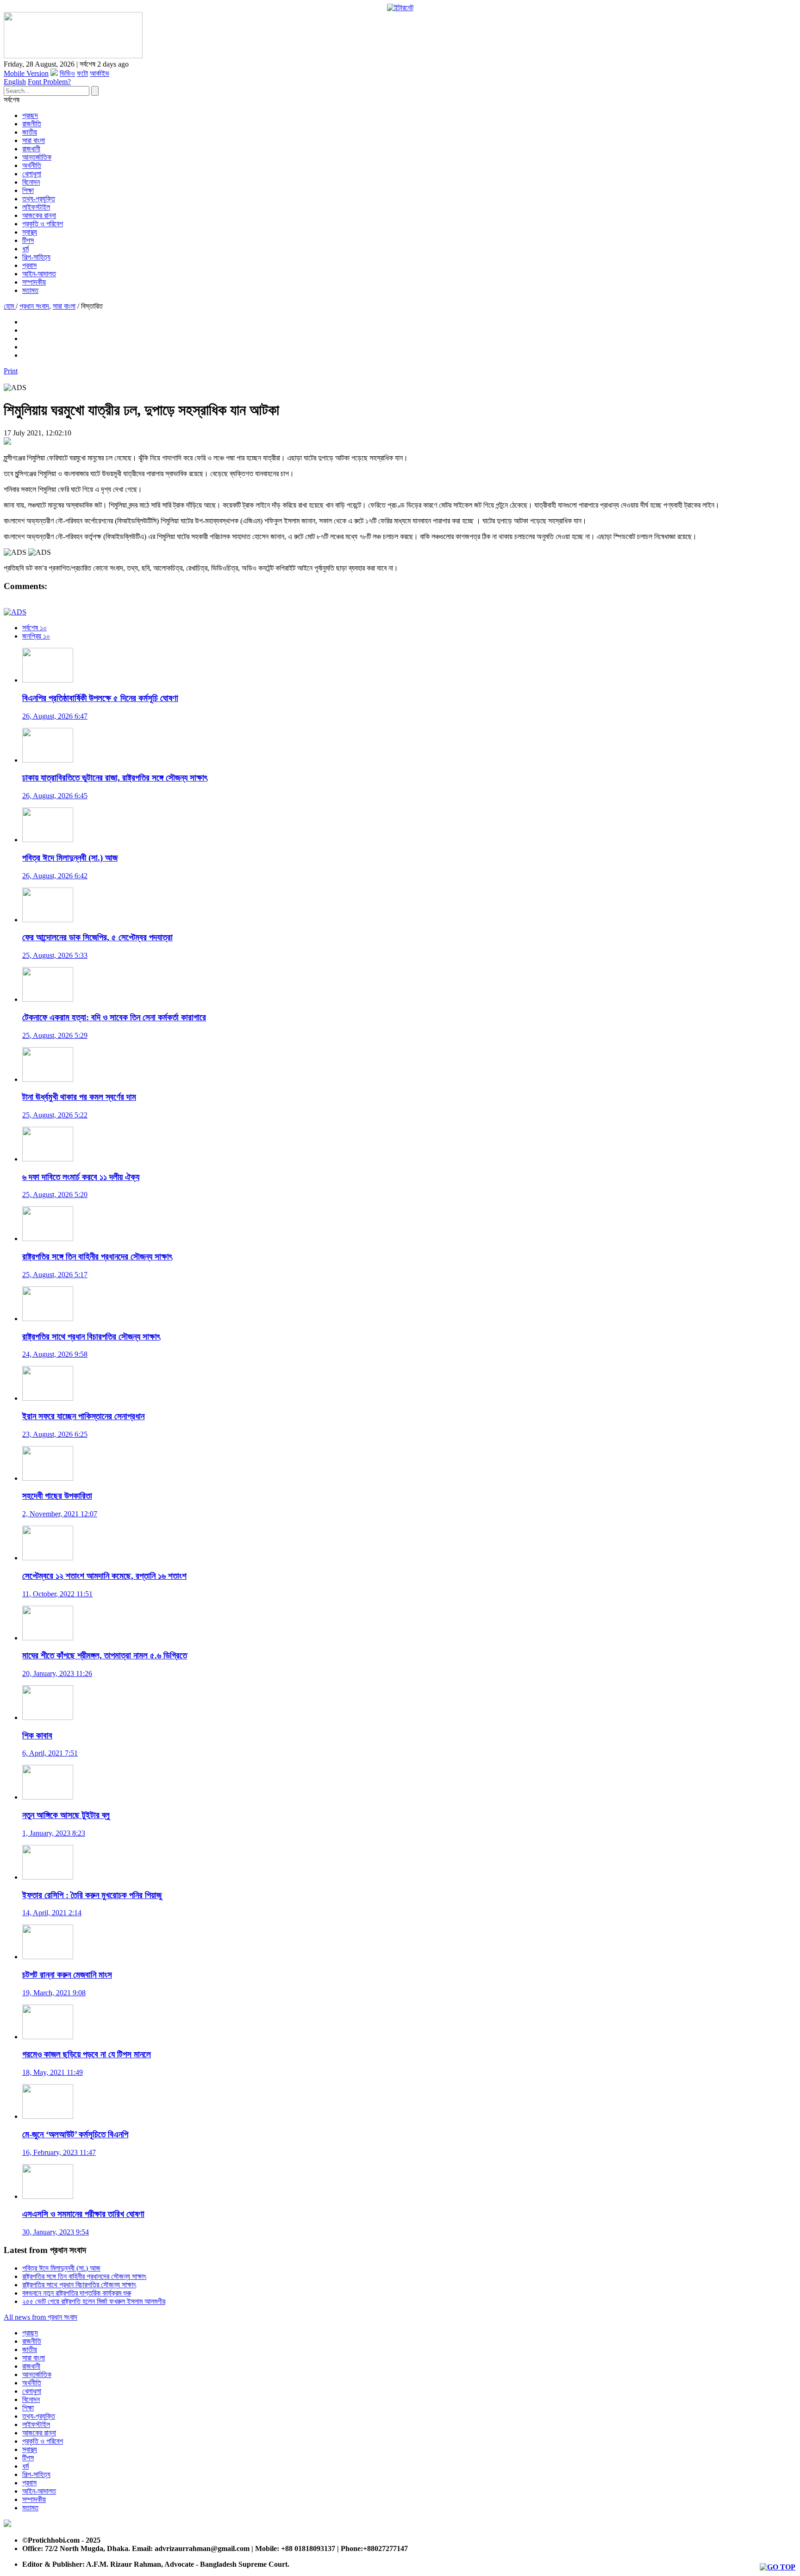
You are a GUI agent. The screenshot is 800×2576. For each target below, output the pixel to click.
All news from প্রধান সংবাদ (41, 2317)
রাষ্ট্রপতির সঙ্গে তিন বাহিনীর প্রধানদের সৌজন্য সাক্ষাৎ (84, 2276)
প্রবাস (29, 265)
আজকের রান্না (39, 215)
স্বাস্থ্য (30, 232)
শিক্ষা (28, 190)
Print (11, 371)
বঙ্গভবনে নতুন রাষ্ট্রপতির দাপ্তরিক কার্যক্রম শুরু (77, 2293)
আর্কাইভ (100, 73)
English (15, 82)
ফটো (82, 73)
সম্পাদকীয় (34, 282)
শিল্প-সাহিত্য (36, 257)
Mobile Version (26, 73)
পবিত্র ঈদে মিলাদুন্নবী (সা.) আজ (61, 2268)
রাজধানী (31, 149)
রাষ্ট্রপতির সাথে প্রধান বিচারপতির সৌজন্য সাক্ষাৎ (79, 2285)
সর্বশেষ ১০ (34, 628)
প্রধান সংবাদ (34, 306)
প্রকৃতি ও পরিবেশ (43, 224)
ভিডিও (67, 73)
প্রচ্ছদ (30, 115)
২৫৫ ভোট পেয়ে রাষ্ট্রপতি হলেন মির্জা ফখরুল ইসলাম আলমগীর (94, 2301)
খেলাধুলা (32, 174)
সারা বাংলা (34, 140)
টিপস (28, 240)
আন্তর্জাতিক (37, 157)
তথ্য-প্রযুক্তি (39, 199)
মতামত (30, 290)
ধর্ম (25, 249)
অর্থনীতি (32, 165)
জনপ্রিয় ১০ (36, 636)
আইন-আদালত (39, 274)
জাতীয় (30, 132)
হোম (10, 306)
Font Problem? (49, 82)
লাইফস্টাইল (36, 207)
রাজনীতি (32, 124)
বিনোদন (31, 182)
